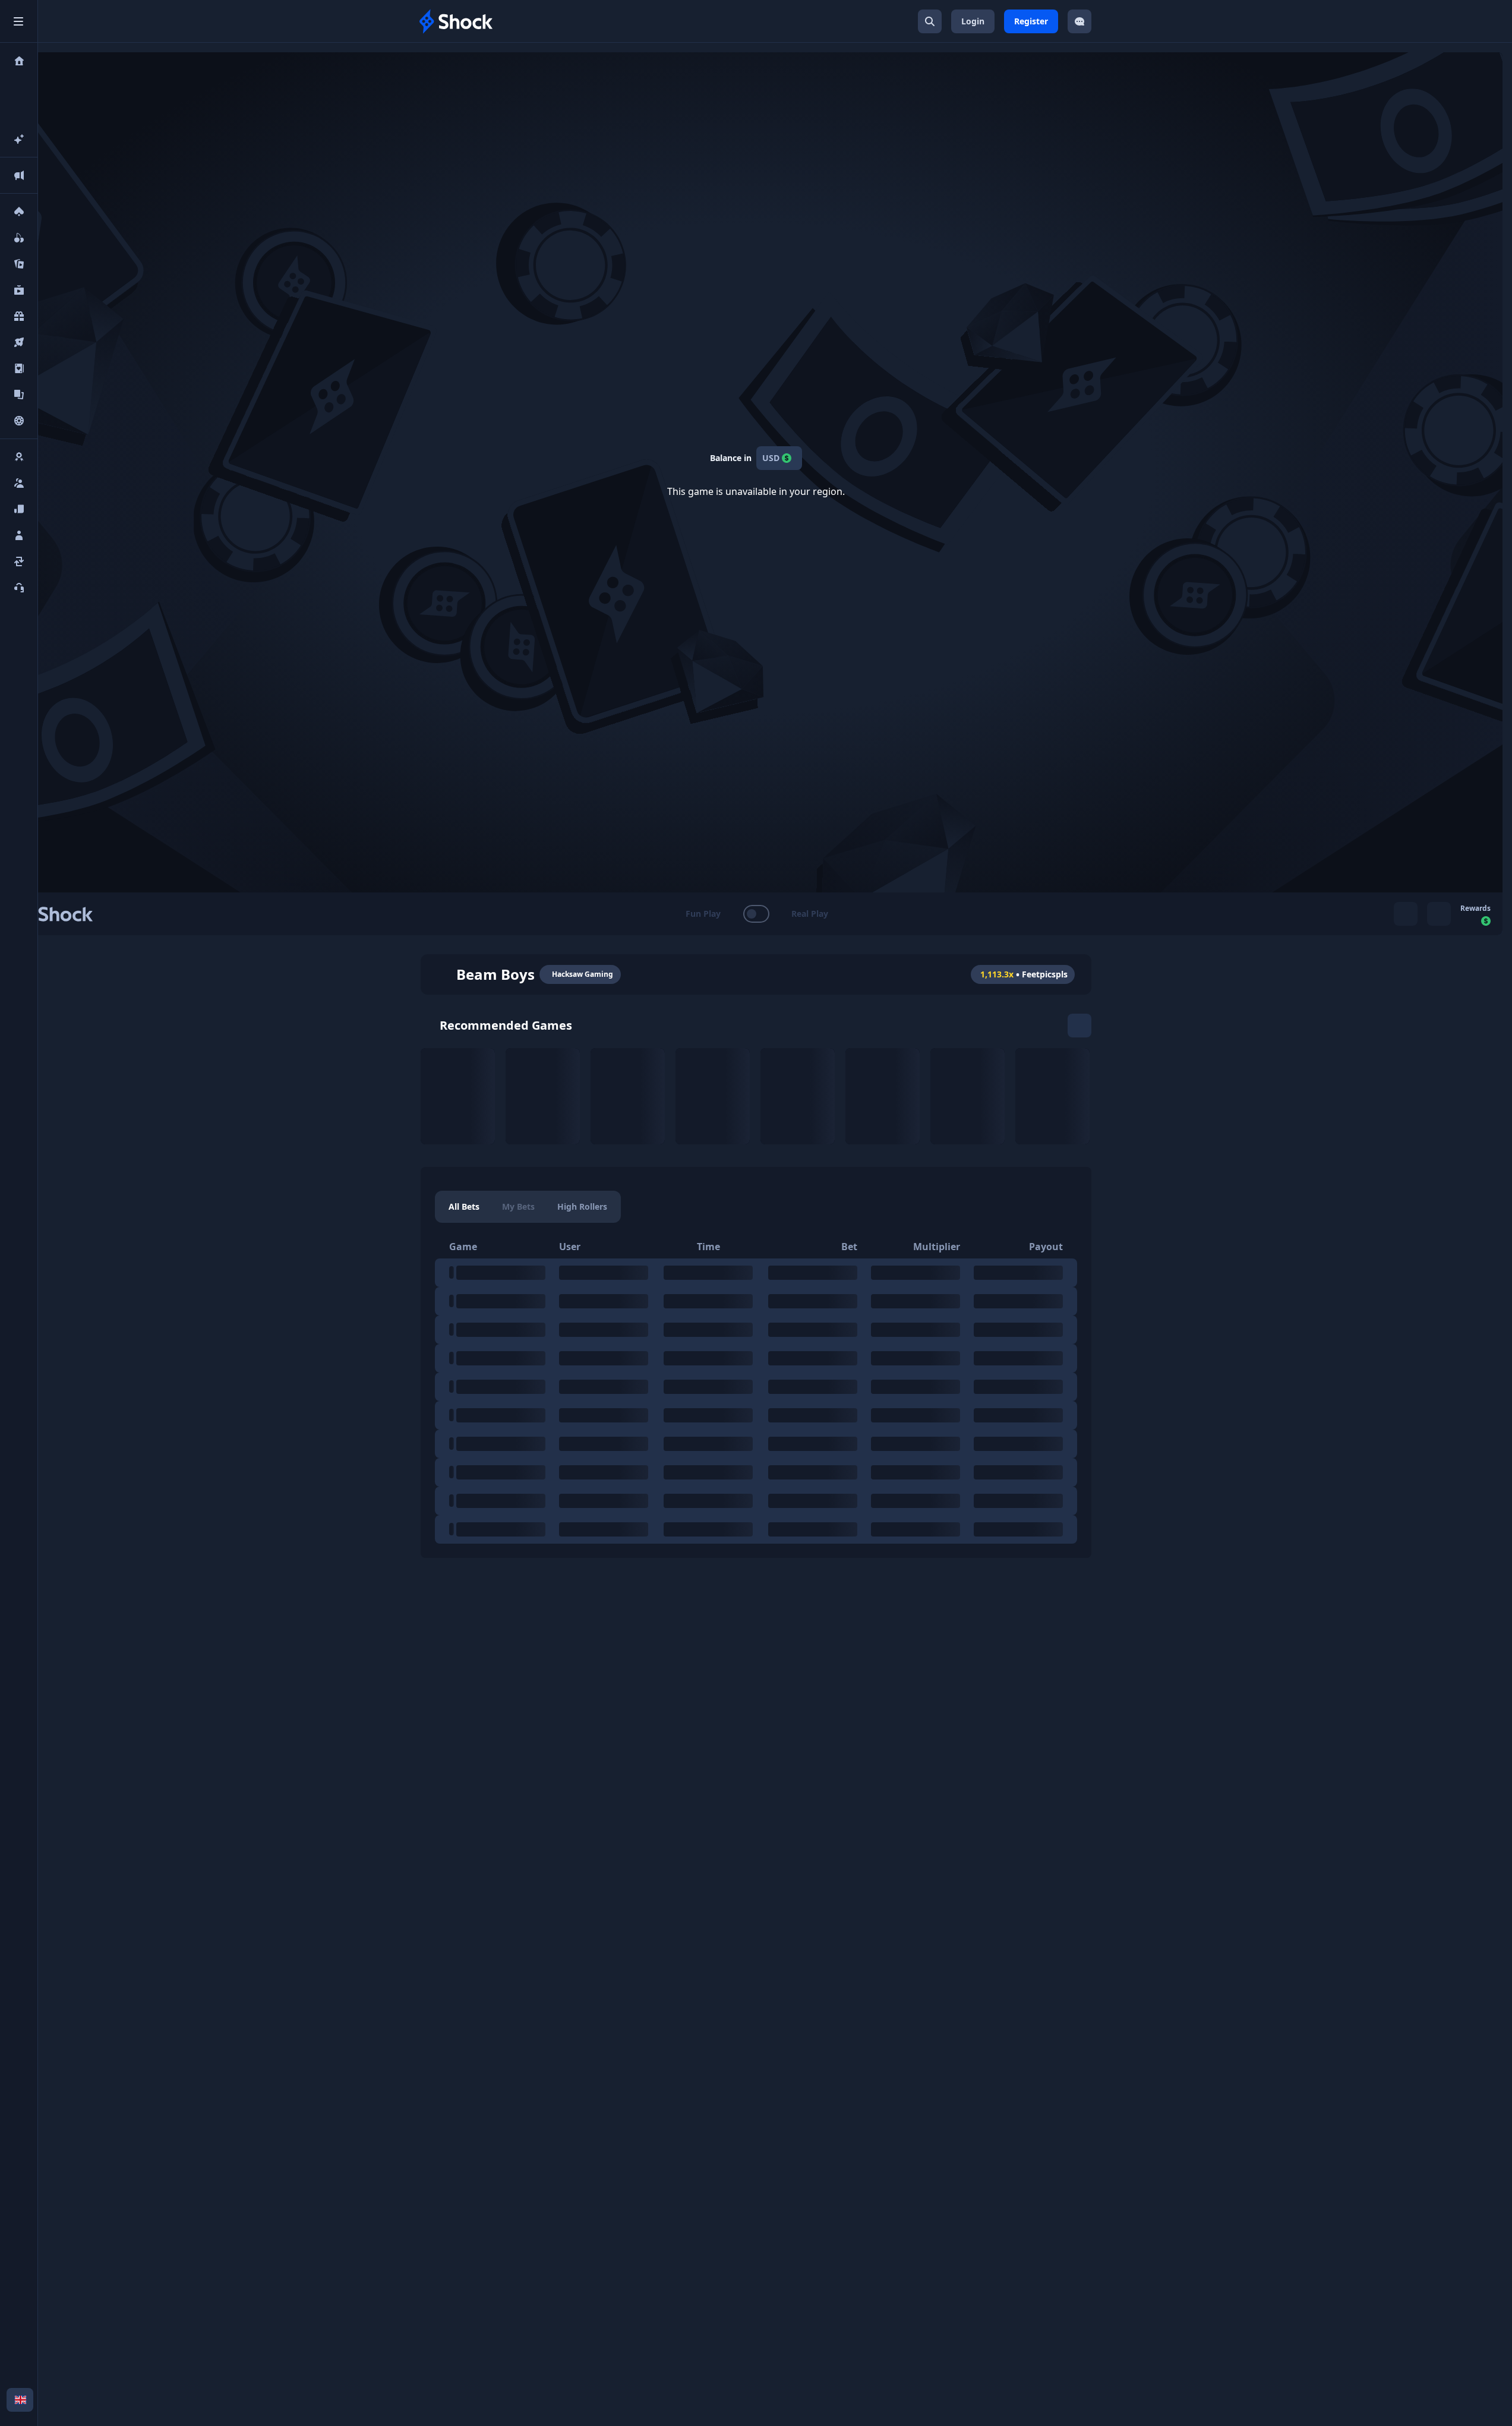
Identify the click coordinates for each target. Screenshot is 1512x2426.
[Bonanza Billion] (713, 1096)
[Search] (930, 21)
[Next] (1079, 1026)
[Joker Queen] (628, 1096)
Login (973, 21)
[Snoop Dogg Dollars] (458, 1096)
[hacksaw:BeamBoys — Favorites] (442, 974)
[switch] (756, 914)
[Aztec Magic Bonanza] (968, 1096)
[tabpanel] (756, 1389)
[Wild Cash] (883, 1096)
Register (1031, 21)
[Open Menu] (18, 21)
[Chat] (1079, 21)
